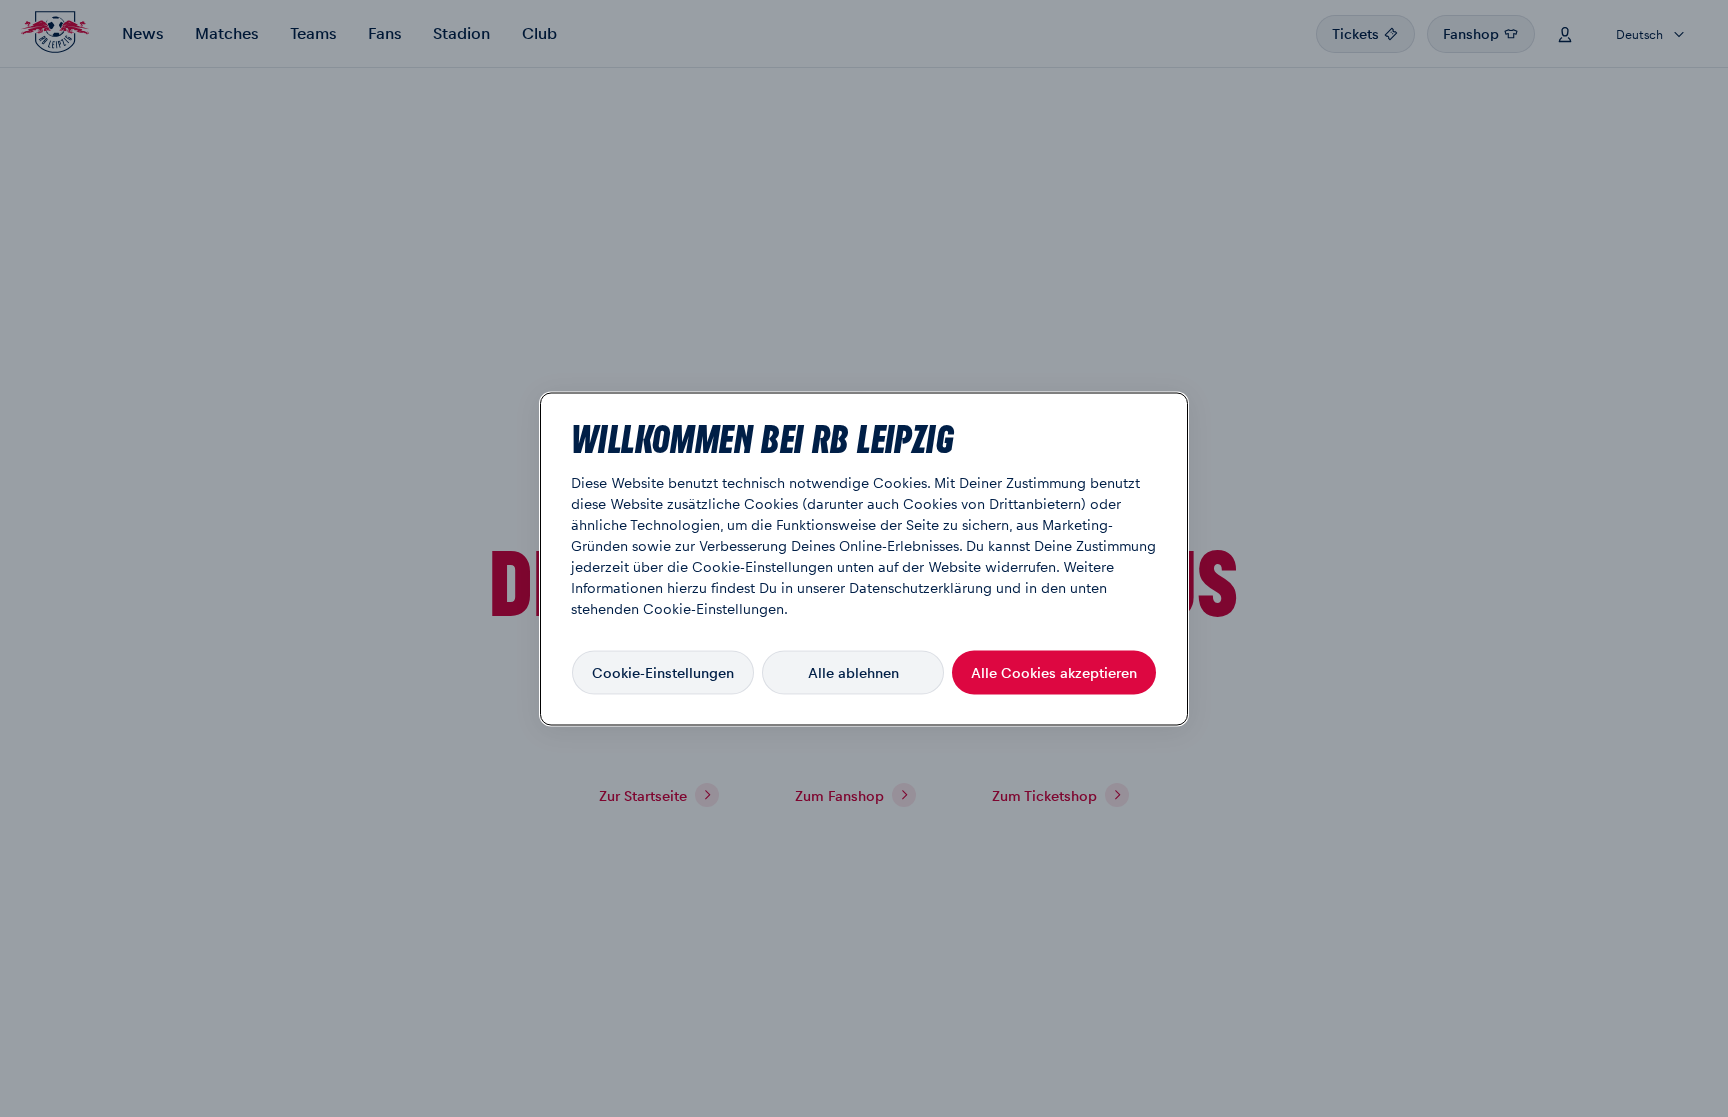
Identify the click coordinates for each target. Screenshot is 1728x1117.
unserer (821, 586)
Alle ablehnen (853, 672)
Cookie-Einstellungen (663, 672)
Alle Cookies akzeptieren (1054, 672)
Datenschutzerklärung (920, 586)
